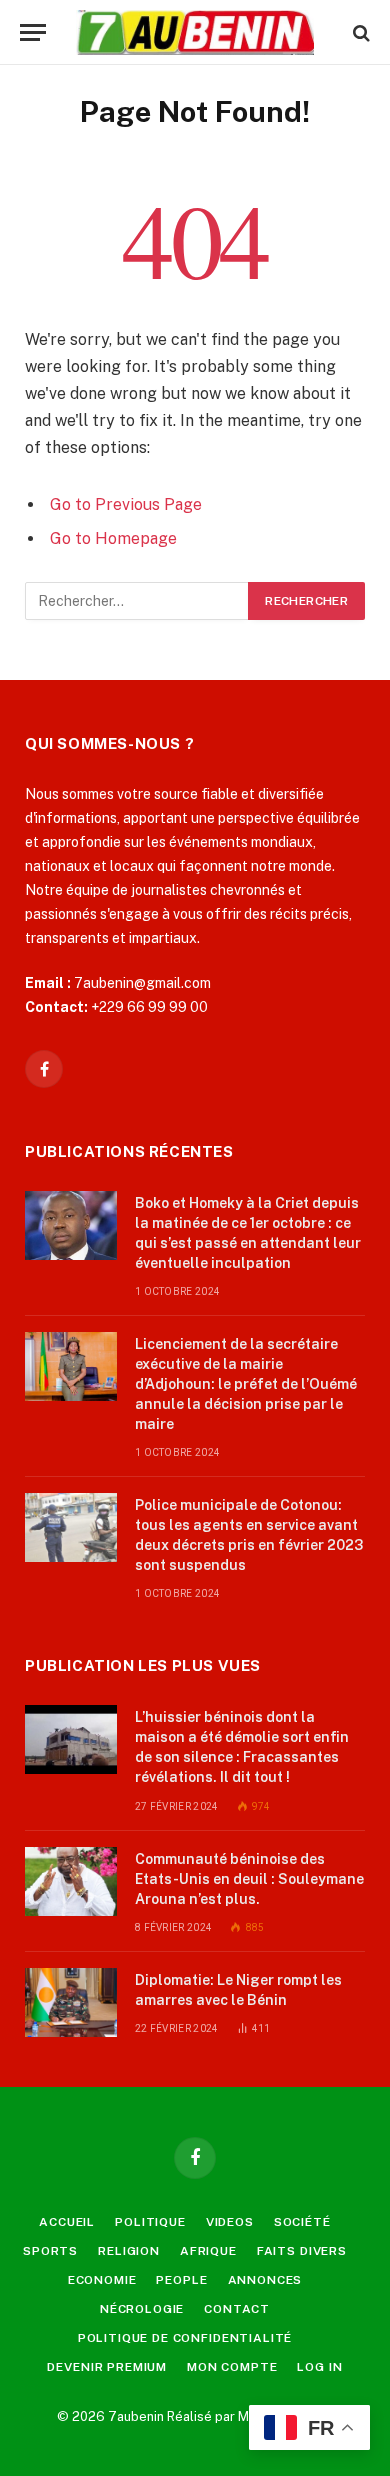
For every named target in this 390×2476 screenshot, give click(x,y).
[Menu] (33, 32)
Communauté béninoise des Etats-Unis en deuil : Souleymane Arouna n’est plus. (249, 1879)
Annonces (265, 2280)
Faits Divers (302, 2251)
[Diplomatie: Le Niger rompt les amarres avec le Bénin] (71, 2002)
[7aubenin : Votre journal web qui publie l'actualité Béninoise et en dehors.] (194, 32)
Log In (319, 2367)
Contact (237, 2309)
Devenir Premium (107, 2367)
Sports (50, 2251)
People (181, 2280)
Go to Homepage (113, 538)
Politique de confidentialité (185, 2338)
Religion (129, 2251)
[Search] (359, 32)
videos (230, 2222)
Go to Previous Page (126, 504)
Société (302, 2222)
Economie (102, 2280)
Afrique (208, 2251)
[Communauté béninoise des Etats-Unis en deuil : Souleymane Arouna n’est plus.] (71, 1881)
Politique (150, 2222)
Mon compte (232, 2367)
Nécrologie (142, 2309)
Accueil (67, 2222)
